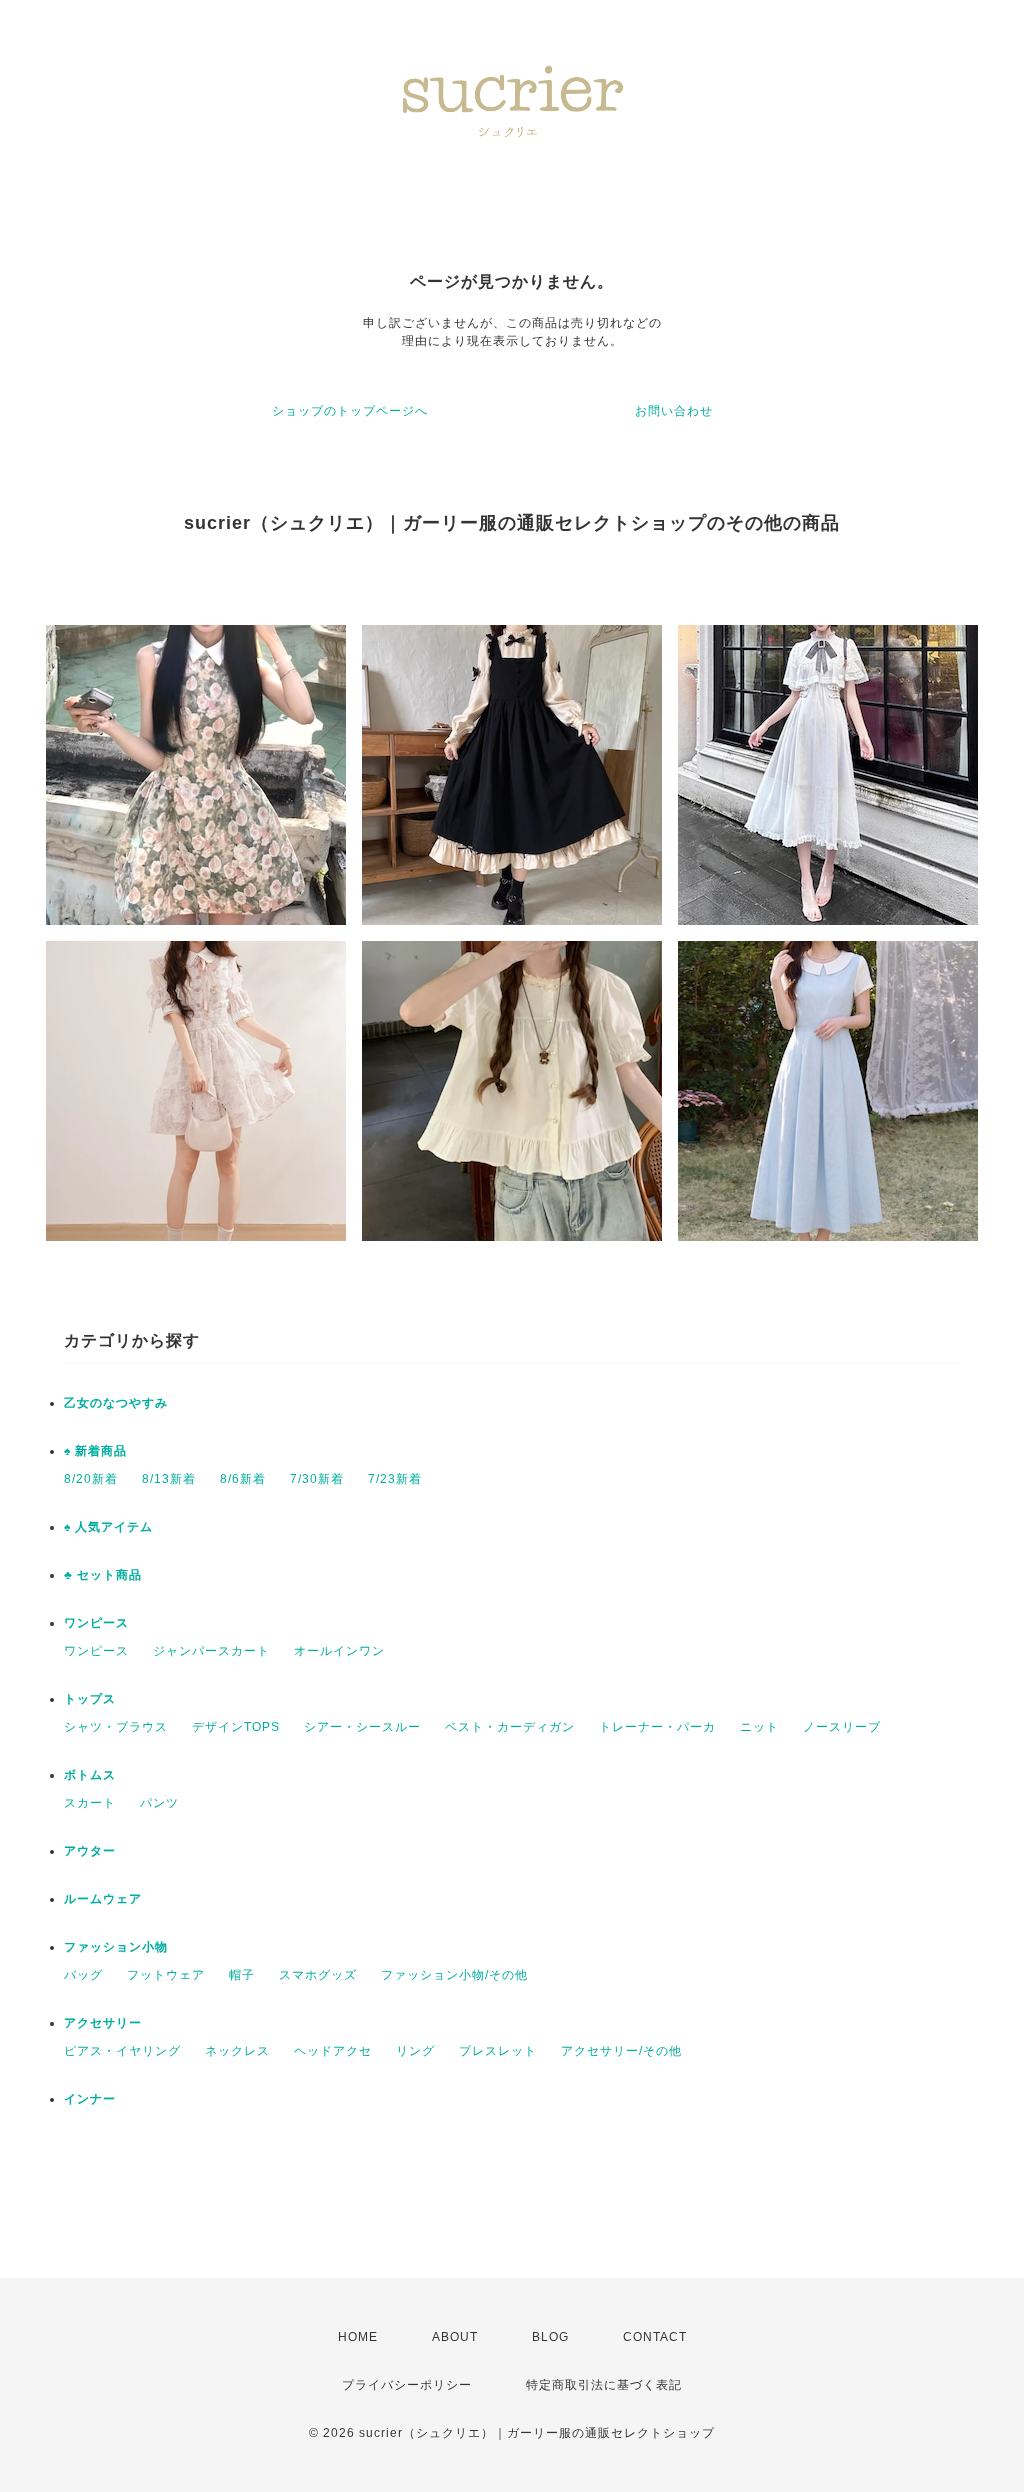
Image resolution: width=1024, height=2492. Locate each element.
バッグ (83, 1975)
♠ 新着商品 (95, 1451)
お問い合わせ (674, 411)
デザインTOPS (236, 1727)
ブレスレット (498, 2051)
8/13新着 (169, 1479)
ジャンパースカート (211, 1651)
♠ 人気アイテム (108, 1527)
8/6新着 (243, 1479)
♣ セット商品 (103, 1575)
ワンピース (96, 1623)
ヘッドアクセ (333, 2051)
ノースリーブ (842, 1727)
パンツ (159, 1803)
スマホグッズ (318, 1975)
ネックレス (237, 2051)
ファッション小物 (116, 1947)
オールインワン (339, 1651)
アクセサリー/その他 (621, 2051)
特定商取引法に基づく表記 (604, 2385)
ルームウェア (103, 1899)
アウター (90, 1851)
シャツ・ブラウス (116, 1727)
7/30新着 (317, 1479)
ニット (759, 1727)
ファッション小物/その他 (454, 1975)
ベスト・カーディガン (510, 1727)
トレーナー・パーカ (657, 1727)
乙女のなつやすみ (116, 1403)
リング (415, 2051)
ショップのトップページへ (350, 411)
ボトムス (90, 1775)
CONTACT (655, 2337)
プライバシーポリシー (407, 2385)
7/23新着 (395, 1479)
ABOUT (455, 2337)
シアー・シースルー (362, 1727)
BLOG (550, 2337)
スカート (90, 1803)
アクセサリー (103, 2023)
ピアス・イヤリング (122, 2051)
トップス (90, 1699)
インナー (90, 2099)
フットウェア (166, 1975)
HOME (358, 2337)
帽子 (242, 1975)
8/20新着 (91, 1479)
